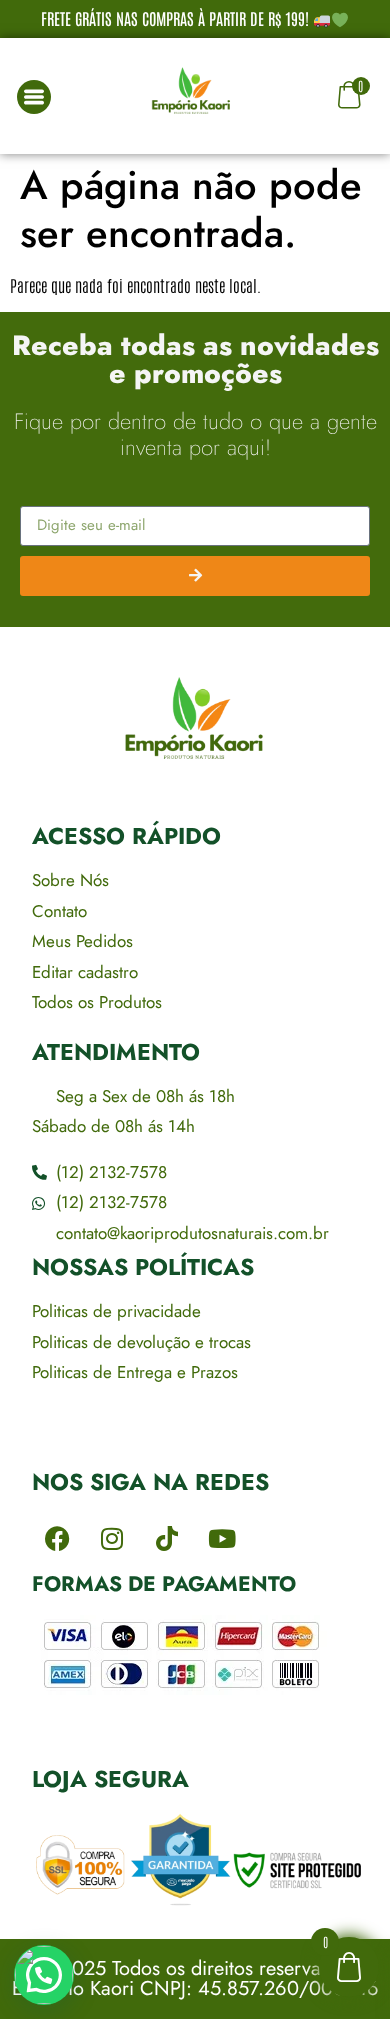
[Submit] (195, 576)
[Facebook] (57, 1539)
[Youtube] (222, 1539)
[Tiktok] (167, 1539)
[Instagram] (112, 1539)
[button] (44, 1975)
